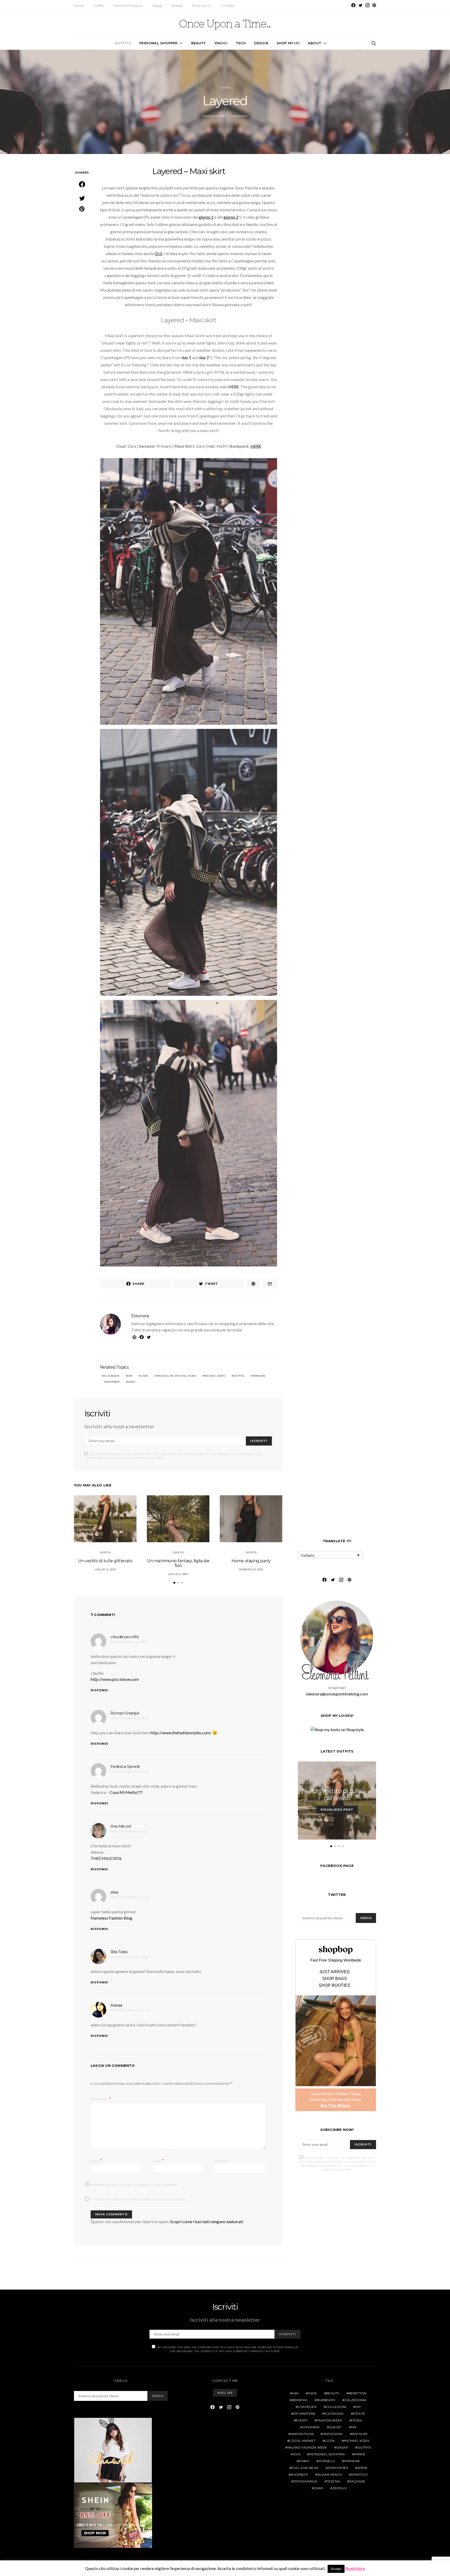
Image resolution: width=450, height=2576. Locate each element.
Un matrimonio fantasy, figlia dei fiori (178, 1563)
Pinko (304, 2461)
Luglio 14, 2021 (105, 1569)
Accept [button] (336, 2569)
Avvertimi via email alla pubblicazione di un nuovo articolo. (138, 2200)
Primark (259, 1376)
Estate (359, 2414)
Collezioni (336, 2407)
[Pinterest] (374, 5)
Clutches (336, 2099)
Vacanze (357, 2481)
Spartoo (359, 2474)
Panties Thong (348, 2094)
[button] (174, 1583)
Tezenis (333, 2481)
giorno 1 (206, 217)
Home (79, 5)
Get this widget (336, 2105)
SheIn (362, 2468)
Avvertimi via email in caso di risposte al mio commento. (134, 2185)
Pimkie (360, 2454)
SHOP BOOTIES (335, 1985)
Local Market (302, 2441)
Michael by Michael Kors (176, 1376)
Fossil (357, 2420)
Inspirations (302, 2434)
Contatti (227, 5)
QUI (159, 253)
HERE (233, 387)
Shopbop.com (336, 1950)
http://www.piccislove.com (115, 1679)
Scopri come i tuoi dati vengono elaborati (207, 2221)
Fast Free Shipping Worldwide (336, 1960)
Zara (132, 1382)
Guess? (335, 2427)
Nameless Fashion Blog (111, 1918)
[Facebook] (353, 5)
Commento (99, 2099)
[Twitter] (361, 5)
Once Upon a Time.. (225, 24)
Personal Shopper (128, 5)
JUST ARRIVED (335, 1972)
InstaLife (360, 2434)
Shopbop (113, 1382)
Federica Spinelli (125, 1766)
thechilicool (121, 1826)
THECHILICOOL (106, 1858)
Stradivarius (305, 2481)
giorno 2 (231, 217)
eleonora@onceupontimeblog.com (337, 1694)
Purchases (338, 2468)
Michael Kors (214, 1376)
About (315, 43)
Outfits (99, 5)
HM (130, 1376)
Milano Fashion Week (307, 2447)
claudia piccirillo (125, 1637)
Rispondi (99, 1690)
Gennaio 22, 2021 (251, 1569)
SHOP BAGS (335, 1979)
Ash (295, 2393)
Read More (355, 2568)
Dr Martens (304, 2414)
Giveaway (311, 2427)
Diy (358, 2407)
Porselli (327, 2461)
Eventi (302, 2420)
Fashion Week (329, 2420)
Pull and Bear (305, 2468)
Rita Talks (119, 1952)
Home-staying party (251, 1561)
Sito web (221, 2161)
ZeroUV (340, 2488)
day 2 (204, 357)
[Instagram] (367, 5)
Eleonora (140, 1316)
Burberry (326, 2400)
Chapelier (307, 2407)
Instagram (333, 2434)
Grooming (318, 2099)
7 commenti (239, 116)
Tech (241, 43)
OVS (296, 2454)
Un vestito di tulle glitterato (105, 1561)
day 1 (186, 357)
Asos (312, 2393)
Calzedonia (356, 2400)
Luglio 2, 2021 (178, 1574)
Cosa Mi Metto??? (126, 1792)
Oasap (342, 2447)
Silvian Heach (330, 2474)
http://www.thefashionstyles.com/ (181, 1733)
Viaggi (157, 5)
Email (158, 2161)
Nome (96, 2161)
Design (261, 43)
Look (145, 1376)
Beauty (177, 5)
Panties (327, 2094)
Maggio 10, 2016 (213, 116)
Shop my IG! (202, 5)
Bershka (300, 2400)
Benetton (358, 2393)
